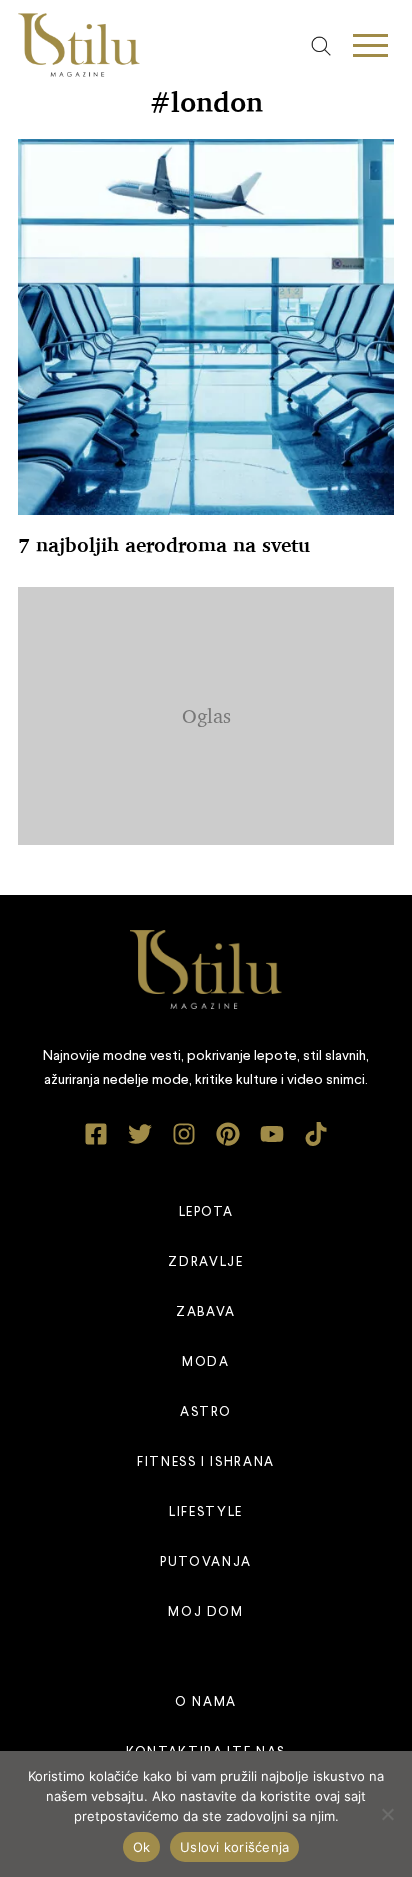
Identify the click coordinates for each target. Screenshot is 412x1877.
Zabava (206, 1312)
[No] (387, 1814)
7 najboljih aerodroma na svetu (164, 545)
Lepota (206, 1212)
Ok (142, 1847)
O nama (206, 1702)
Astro (206, 1412)
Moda (206, 1362)
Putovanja (206, 1562)
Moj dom (205, 1612)
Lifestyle (206, 1512)
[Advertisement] (215, 712)
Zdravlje (205, 1262)
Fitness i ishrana (206, 1462)
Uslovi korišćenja (234, 1847)
